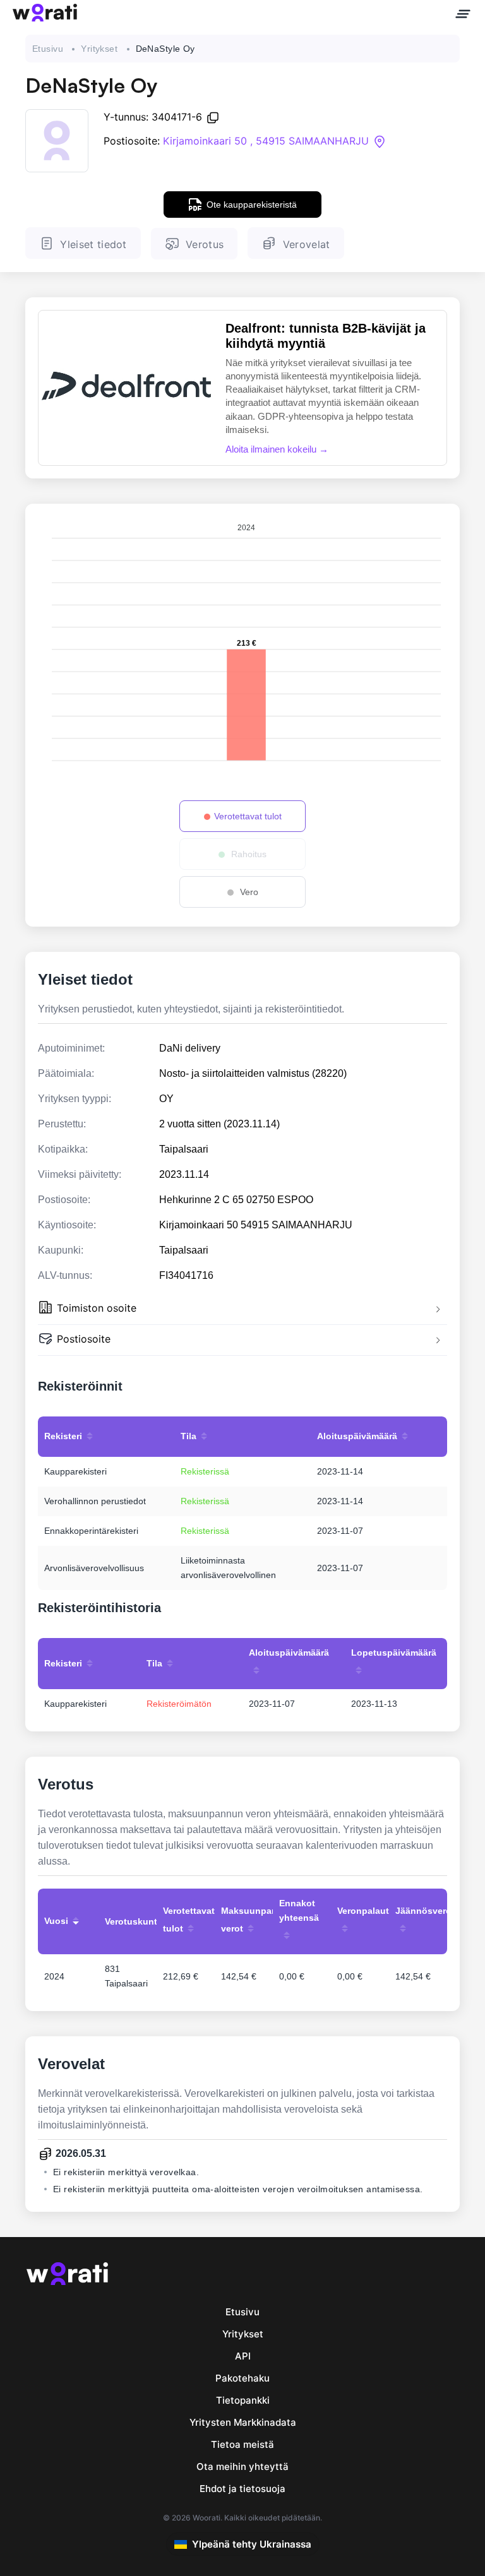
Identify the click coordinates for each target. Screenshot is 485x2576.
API (243, 2356)
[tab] (242, 1309)
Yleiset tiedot (93, 244)
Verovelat (307, 244)
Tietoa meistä (242, 2444)
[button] (242, 1309)
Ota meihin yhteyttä (242, 2466)
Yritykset (99, 49)
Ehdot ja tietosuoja (242, 2489)
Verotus (205, 244)
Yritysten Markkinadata (243, 2422)
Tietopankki (243, 2400)
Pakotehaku (242, 2378)
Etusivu (48, 49)
